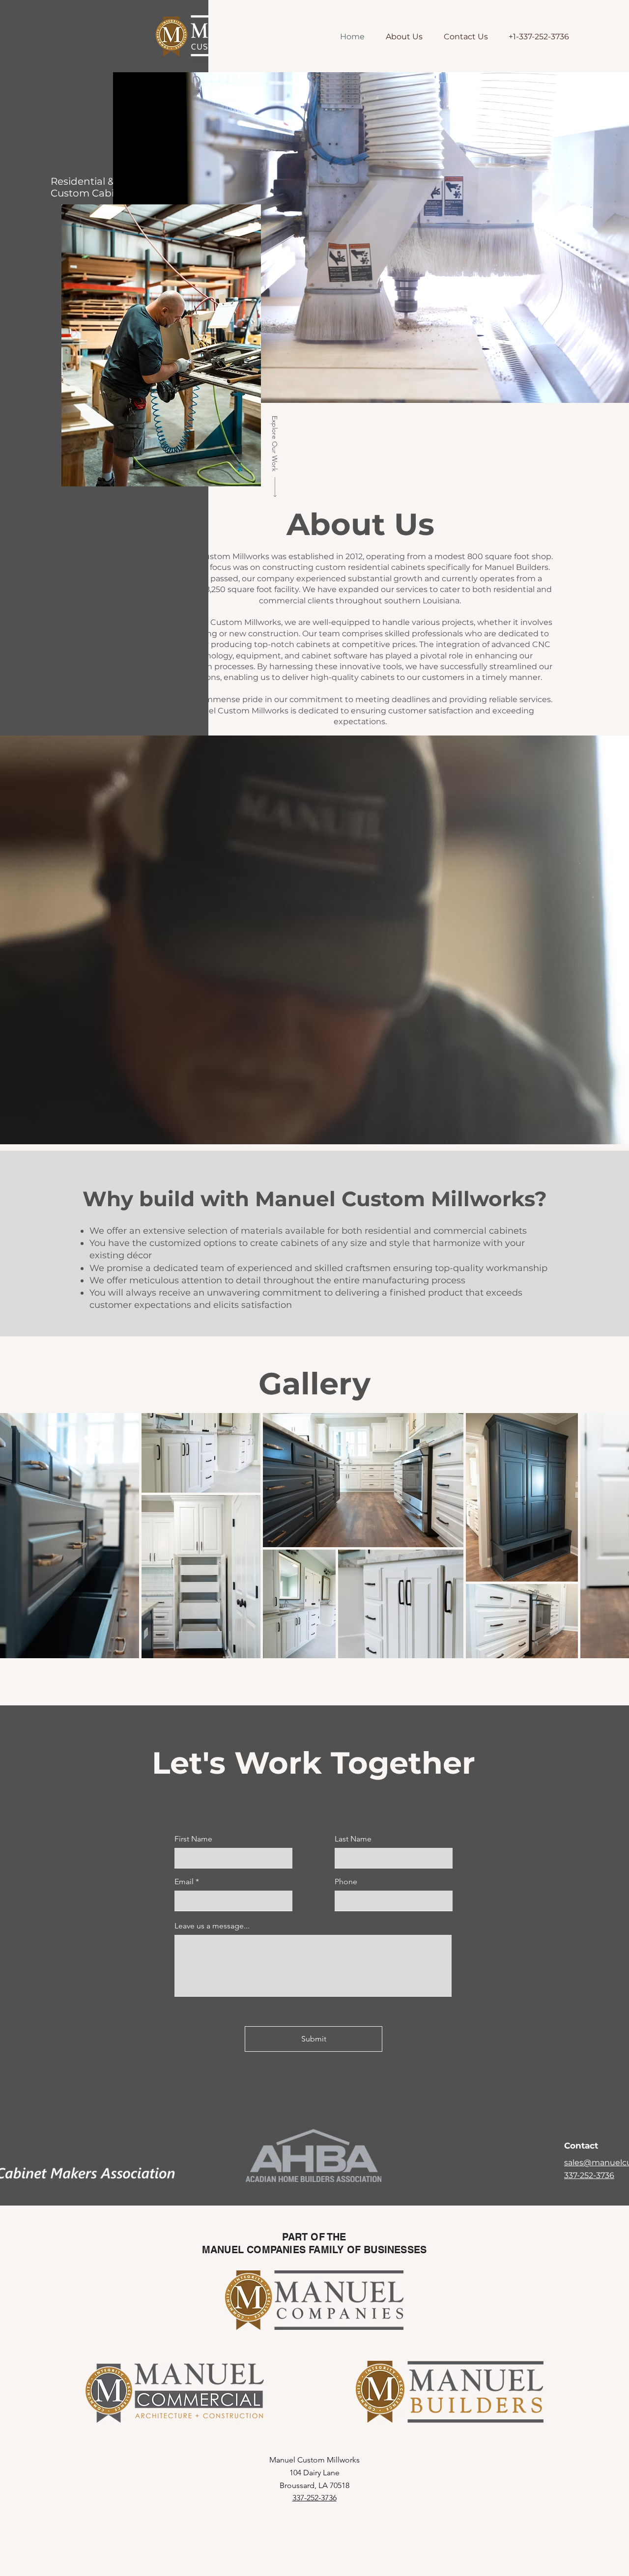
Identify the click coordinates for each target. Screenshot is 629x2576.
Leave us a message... (212, 1926)
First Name (193, 1839)
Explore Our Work (275, 444)
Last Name (353, 1839)
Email (184, 1882)
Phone (346, 1882)
